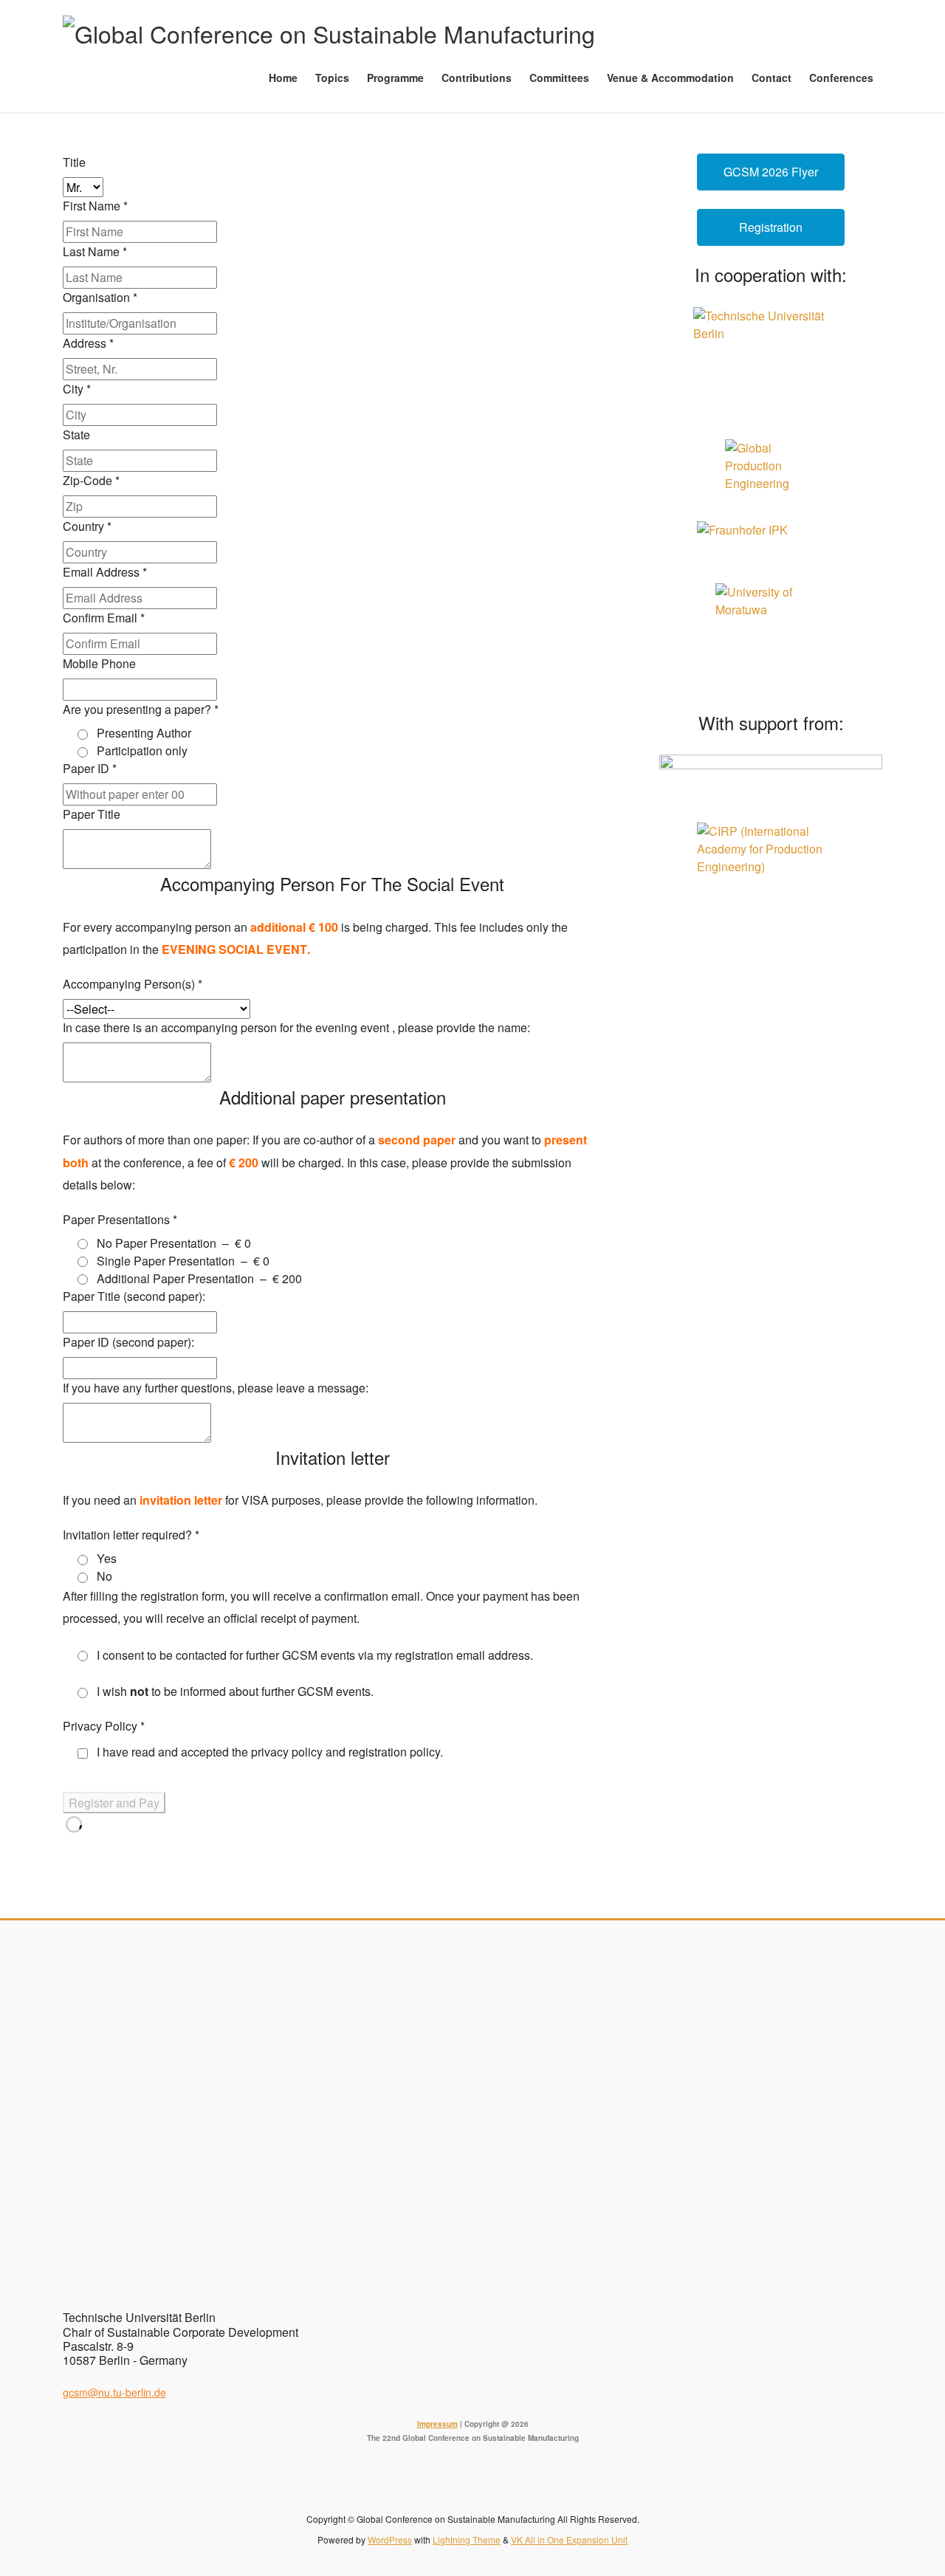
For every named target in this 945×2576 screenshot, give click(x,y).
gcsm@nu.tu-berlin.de (114, 2392)
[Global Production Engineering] (771, 471)
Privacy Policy (104, 1726)
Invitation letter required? (131, 1535)
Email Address (105, 572)
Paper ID (90, 768)
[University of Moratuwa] (771, 639)
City (77, 389)
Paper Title (92, 814)
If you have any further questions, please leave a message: (216, 1388)
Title (74, 162)
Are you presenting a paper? (141, 709)
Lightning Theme (467, 2539)
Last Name (95, 251)
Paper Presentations (120, 1219)
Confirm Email (104, 618)
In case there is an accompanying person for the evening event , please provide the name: (296, 1027)
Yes (107, 1558)
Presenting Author (144, 733)
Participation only (142, 751)
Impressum (437, 2424)
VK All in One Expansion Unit (569, 2539)
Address (88, 343)
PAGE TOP (908, 2484)
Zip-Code (91, 480)
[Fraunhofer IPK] (771, 543)
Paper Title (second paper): (134, 1296)
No (104, 1576)
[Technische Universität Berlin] (771, 364)
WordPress (390, 2539)
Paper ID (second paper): (128, 1342)
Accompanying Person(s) (133, 984)
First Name (95, 206)
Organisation (100, 297)
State (76, 435)
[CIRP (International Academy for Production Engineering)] (771, 849)
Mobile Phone (99, 663)
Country (87, 526)
